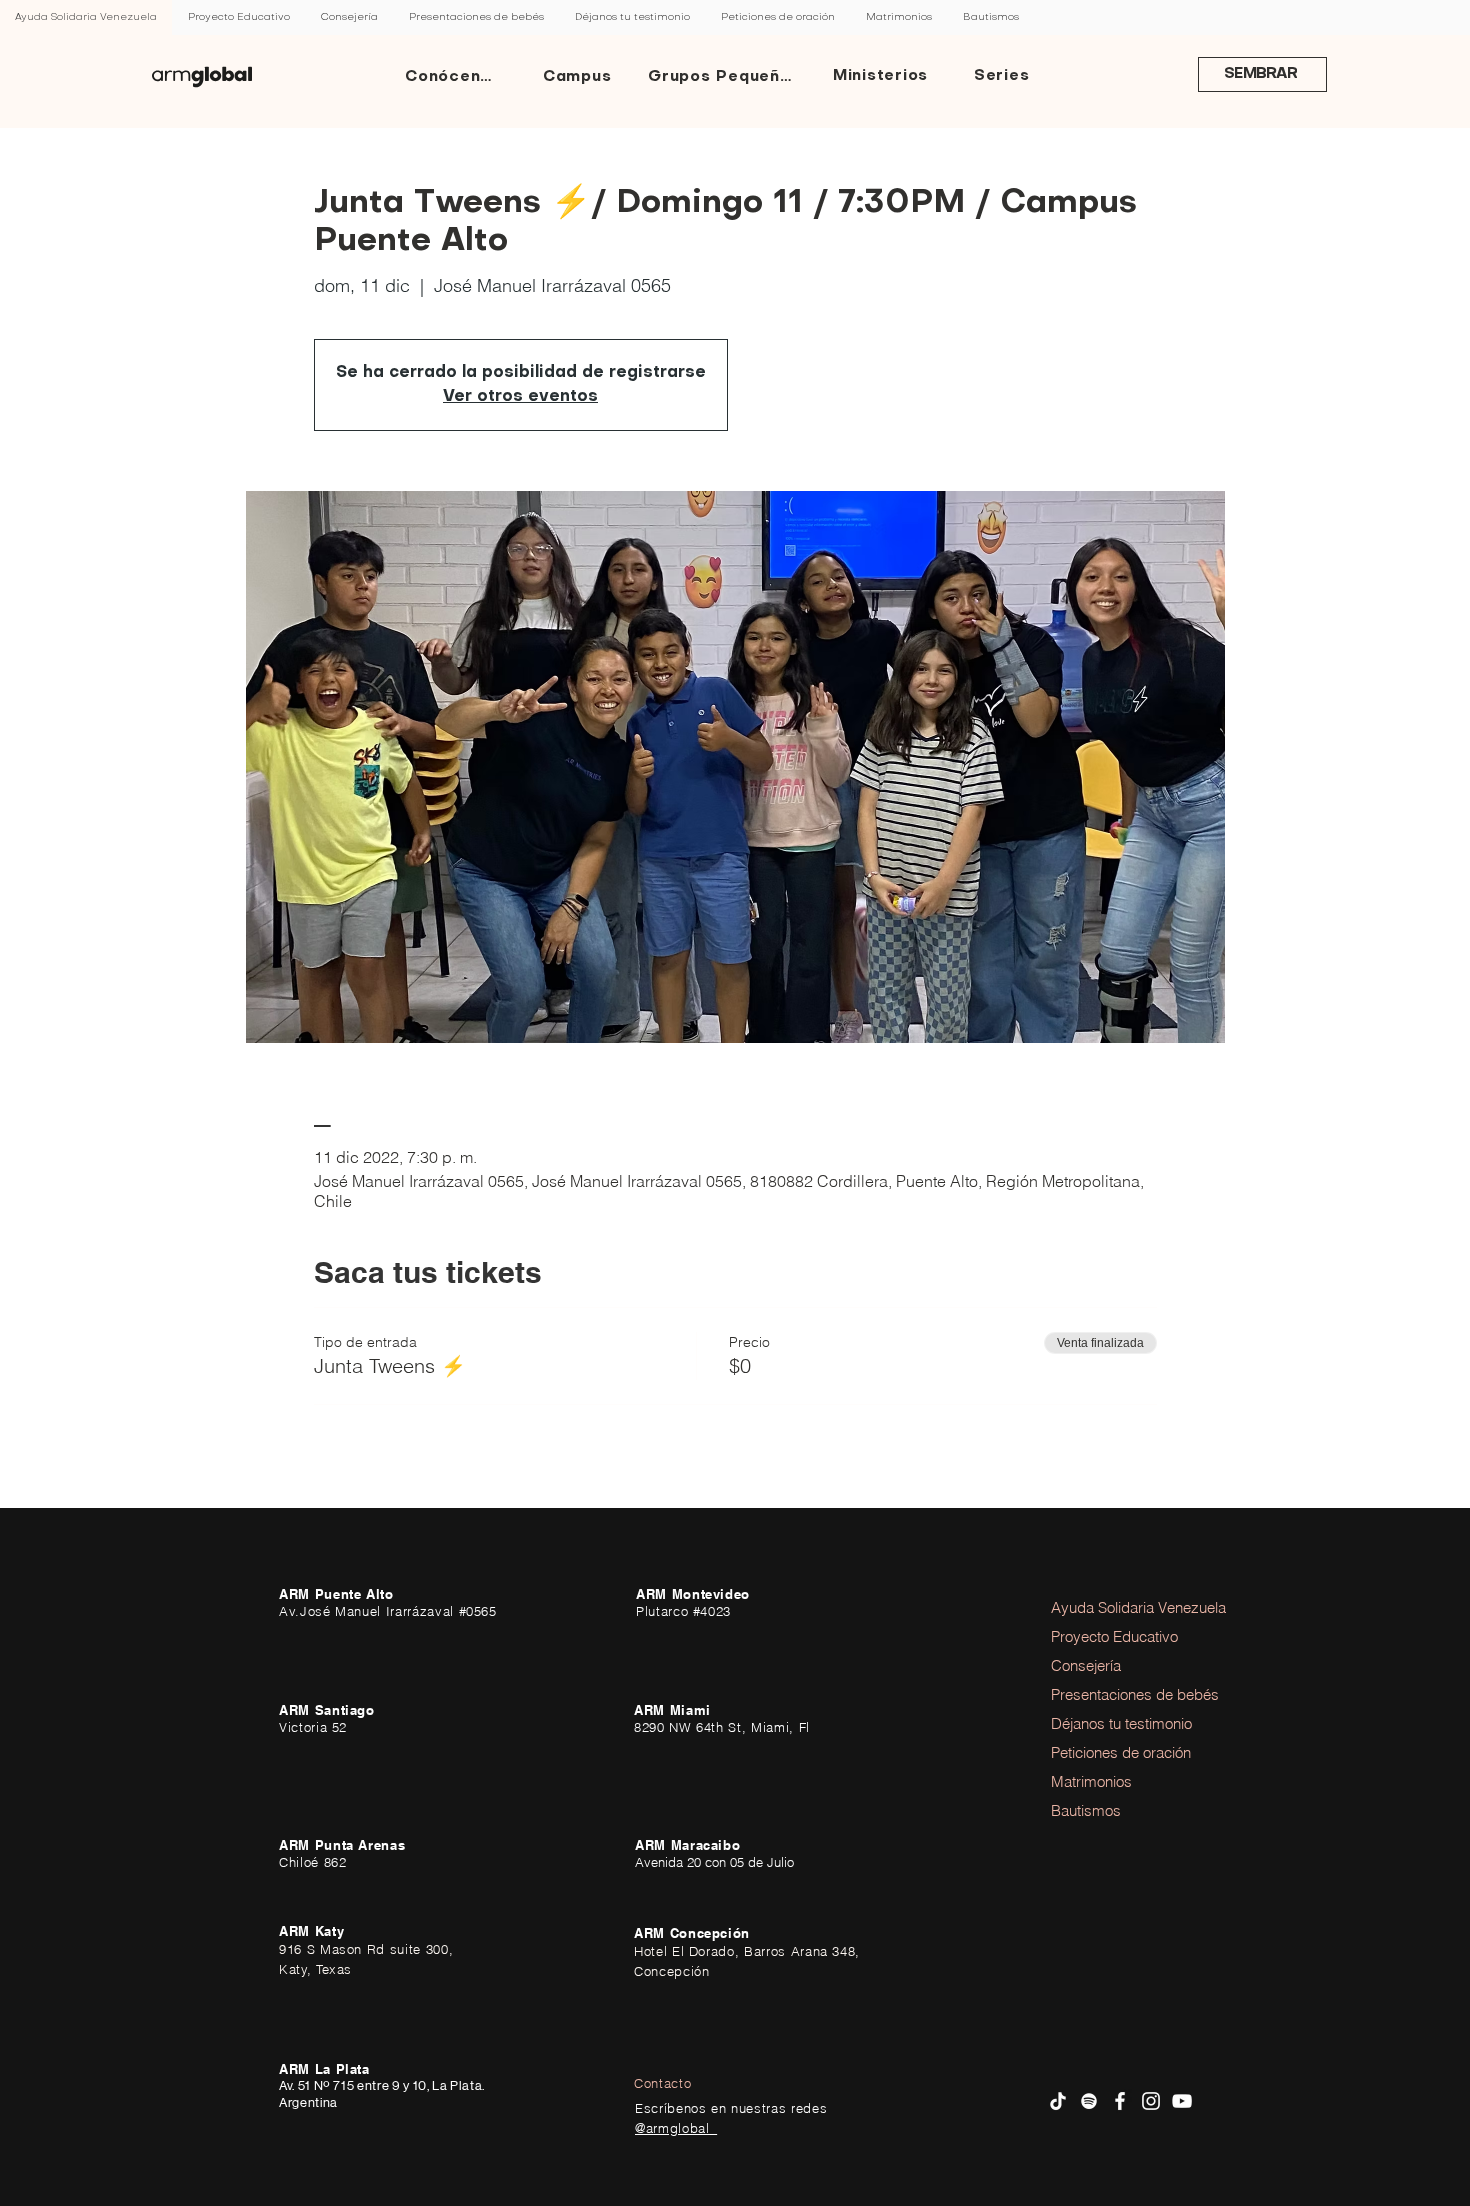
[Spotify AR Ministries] (1089, 2101)
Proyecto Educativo (1106, 1636)
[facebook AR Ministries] (1120, 2101)
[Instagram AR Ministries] (1151, 2101)
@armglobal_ (676, 2128)
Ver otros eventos (520, 397)
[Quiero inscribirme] (202, 77)
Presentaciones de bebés (1106, 1694)
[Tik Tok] (1058, 2101)
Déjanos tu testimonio (1106, 1723)
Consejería (1086, 1665)
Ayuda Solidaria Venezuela (1106, 1607)
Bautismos (1086, 1810)
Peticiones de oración (1106, 1752)
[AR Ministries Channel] (1182, 2101)
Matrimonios (1091, 1781)
